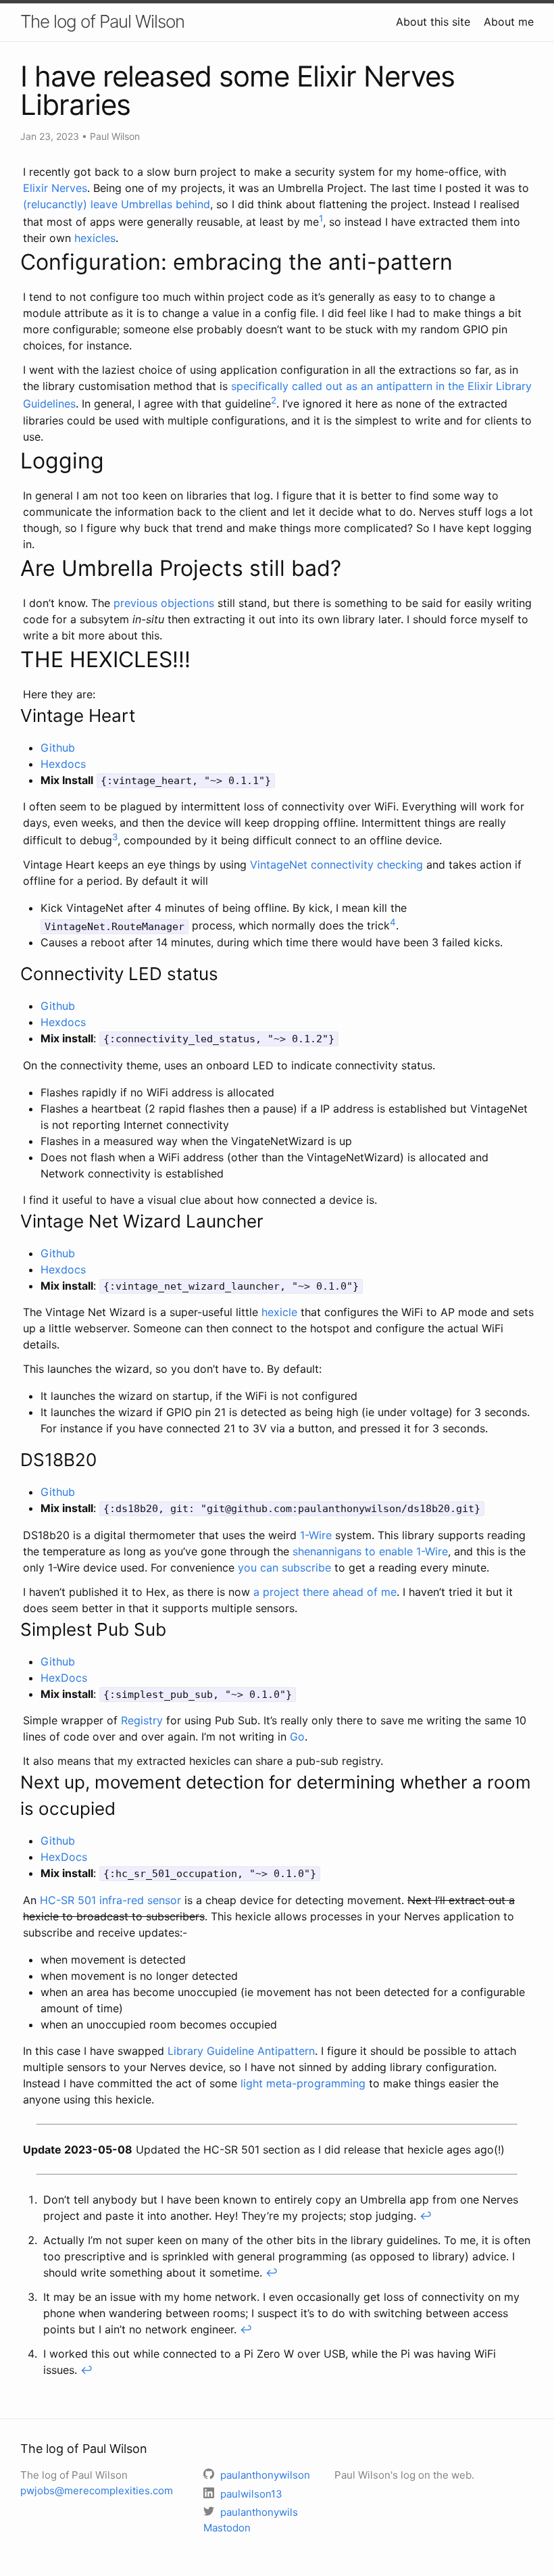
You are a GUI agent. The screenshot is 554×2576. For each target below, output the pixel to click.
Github (58, 748)
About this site (433, 22)
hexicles (95, 238)
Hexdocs (63, 764)
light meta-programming (303, 2083)
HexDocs (64, 1678)
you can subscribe (284, 1568)
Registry (142, 1720)
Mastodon (227, 2528)
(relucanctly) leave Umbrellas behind (117, 204)
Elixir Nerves (55, 188)
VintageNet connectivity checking (336, 865)
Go (297, 1736)
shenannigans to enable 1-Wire (370, 1551)
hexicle (279, 1312)
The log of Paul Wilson (102, 21)
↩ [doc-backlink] (426, 2216)
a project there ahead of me (325, 1592)
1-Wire (316, 1535)
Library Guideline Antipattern (241, 2051)
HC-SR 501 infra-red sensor (110, 1900)
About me (509, 22)
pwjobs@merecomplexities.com (97, 2490)
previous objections (164, 603)
